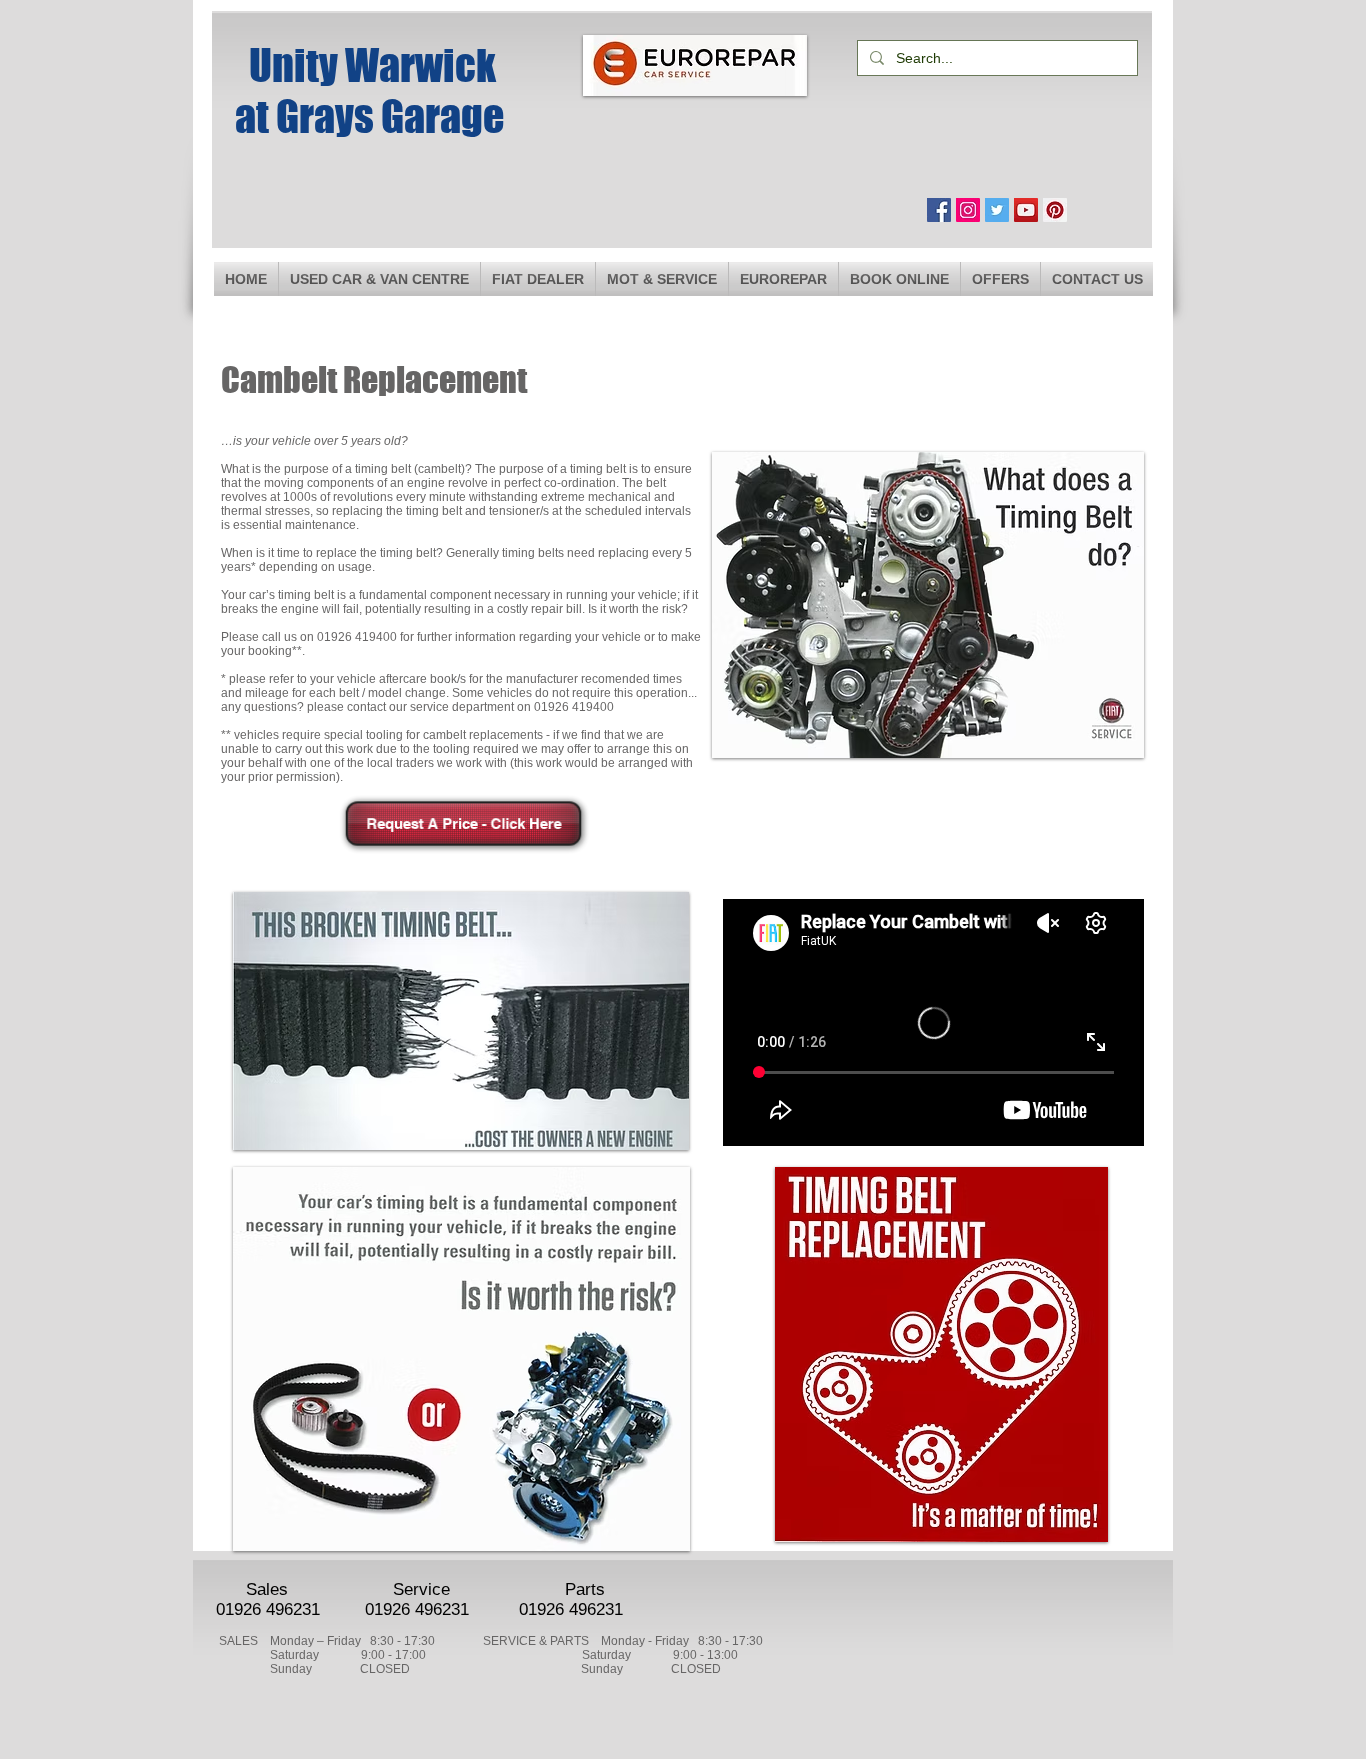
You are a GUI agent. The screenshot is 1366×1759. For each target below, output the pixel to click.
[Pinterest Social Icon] (1055, 210)
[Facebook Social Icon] (939, 210)
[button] (662, 279)
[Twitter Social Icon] (997, 210)
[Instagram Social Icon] (968, 210)
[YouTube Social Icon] (1026, 210)
